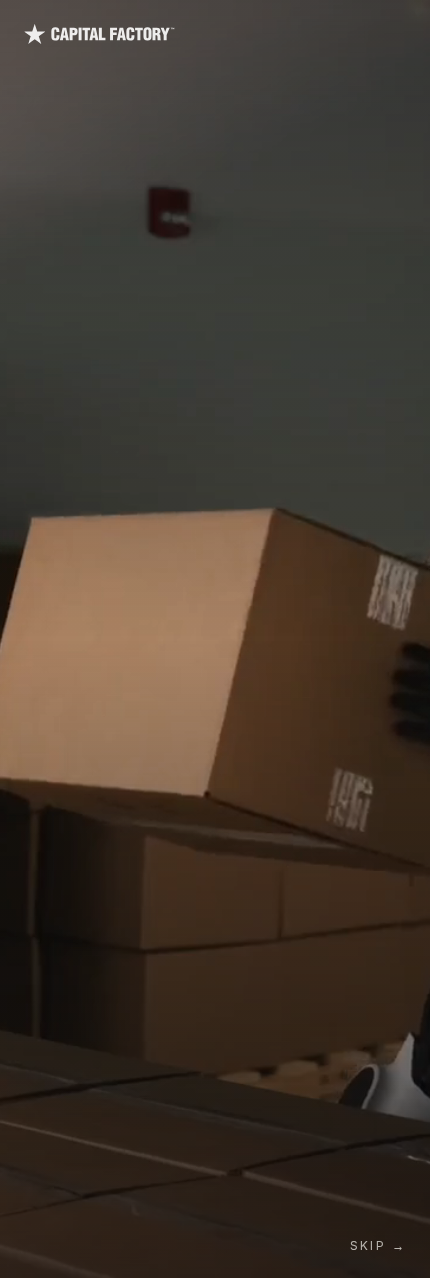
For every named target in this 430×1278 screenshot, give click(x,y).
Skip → (378, 1245)
